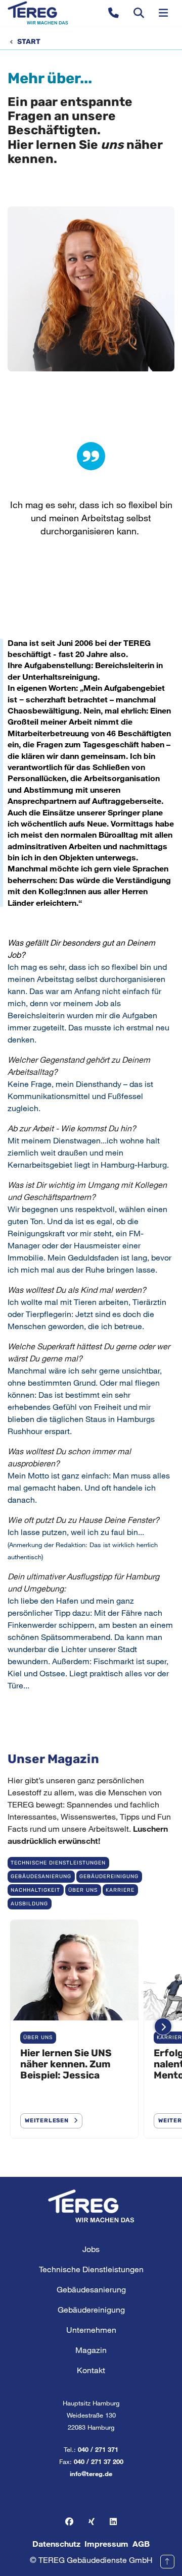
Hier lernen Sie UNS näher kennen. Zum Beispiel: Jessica (66, 2064)
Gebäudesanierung (41, 1876)
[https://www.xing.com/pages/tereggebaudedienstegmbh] (92, 2522)
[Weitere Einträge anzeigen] (163, 2027)
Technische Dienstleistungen (58, 1863)
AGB (141, 2543)
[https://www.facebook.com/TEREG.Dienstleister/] (69, 2522)
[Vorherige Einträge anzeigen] (19, 2027)
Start (29, 42)
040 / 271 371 (98, 2449)
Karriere (120, 1890)
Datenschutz (56, 2543)
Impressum (106, 2543)
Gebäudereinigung (109, 1876)
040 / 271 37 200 (99, 2461)
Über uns (83, 1890)
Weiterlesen (47, 2121)
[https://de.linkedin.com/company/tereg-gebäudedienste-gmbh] (113, 2522)
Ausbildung (29, 1904)
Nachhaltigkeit (35, 1890)
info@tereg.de (91, 2474)
